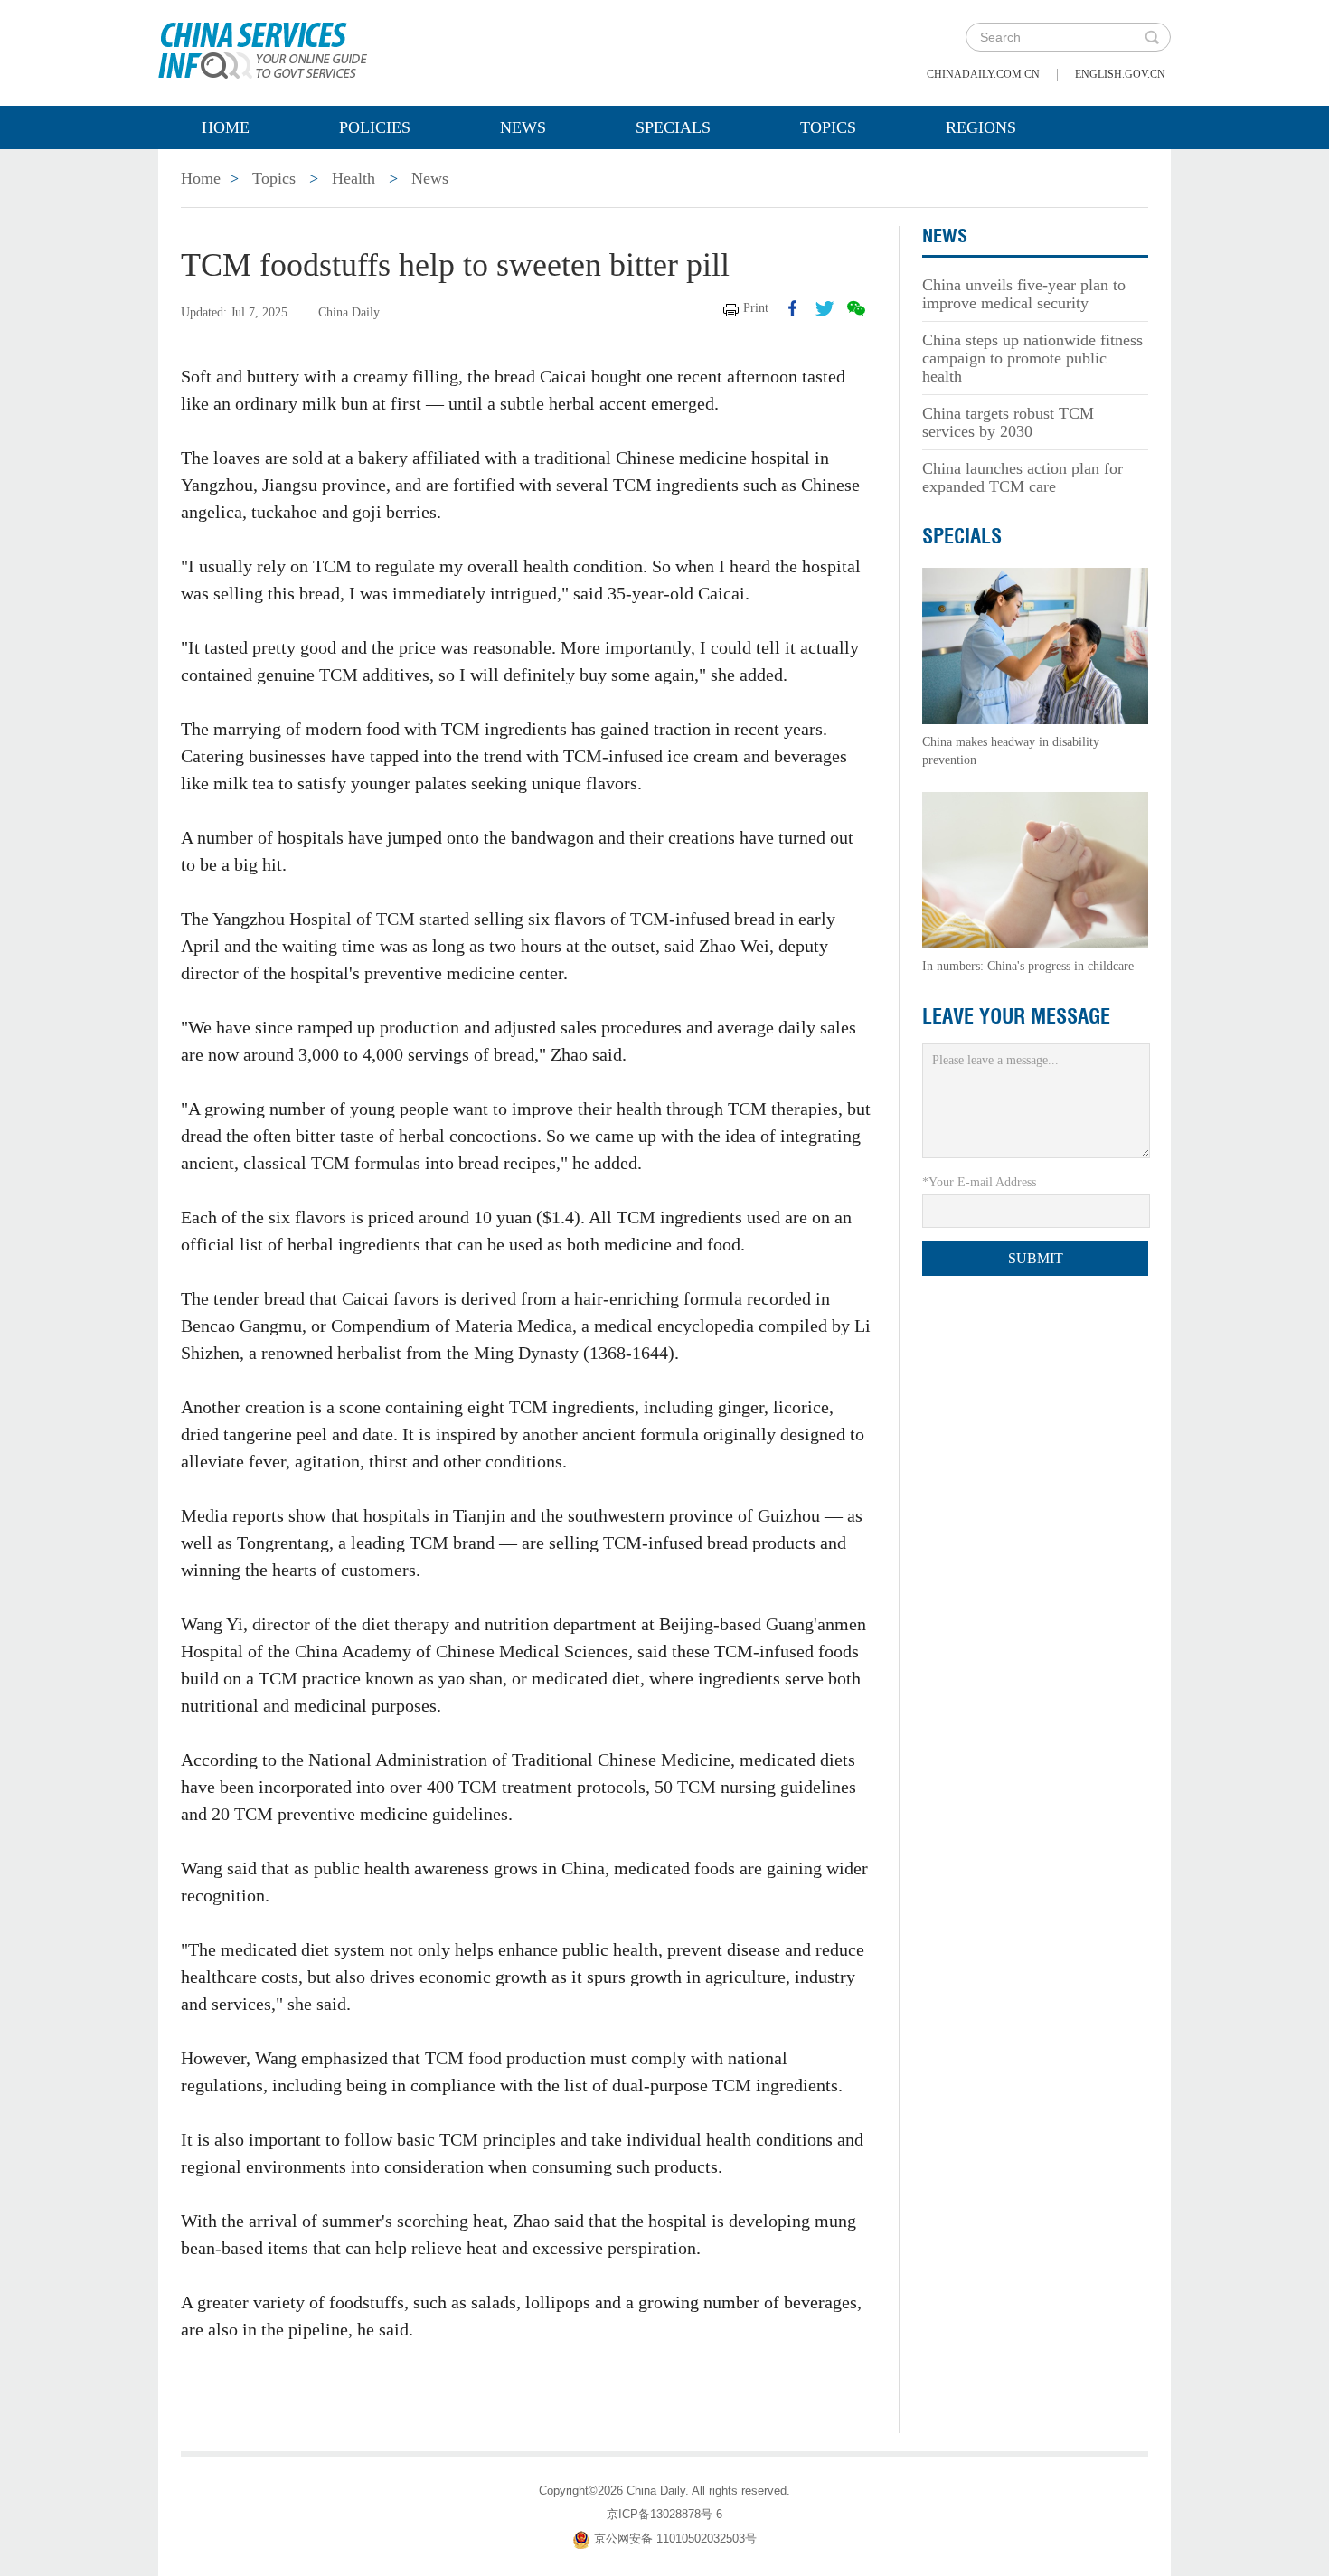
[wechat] (856, 308)
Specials (673, 127)
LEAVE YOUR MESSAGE (1016, 1016)
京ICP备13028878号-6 (664, 2514)
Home (226, 127)
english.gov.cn (1120, 74)
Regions (981, 127)
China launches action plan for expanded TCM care (1023, 477)
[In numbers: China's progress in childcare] (1035, 869)
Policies (375, 127)
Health (353, 178)
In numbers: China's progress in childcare (1028, 966)
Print (756, 308)
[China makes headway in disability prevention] (1035, 645)
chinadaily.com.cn (983, 74)
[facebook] (793, 308)
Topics (828, 127)
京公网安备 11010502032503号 (675, 2538)
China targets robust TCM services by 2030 (1008, 422)
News (523, 127)
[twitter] (825, 308)
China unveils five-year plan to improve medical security (1024, 294)
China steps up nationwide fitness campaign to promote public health (1032, 358)
